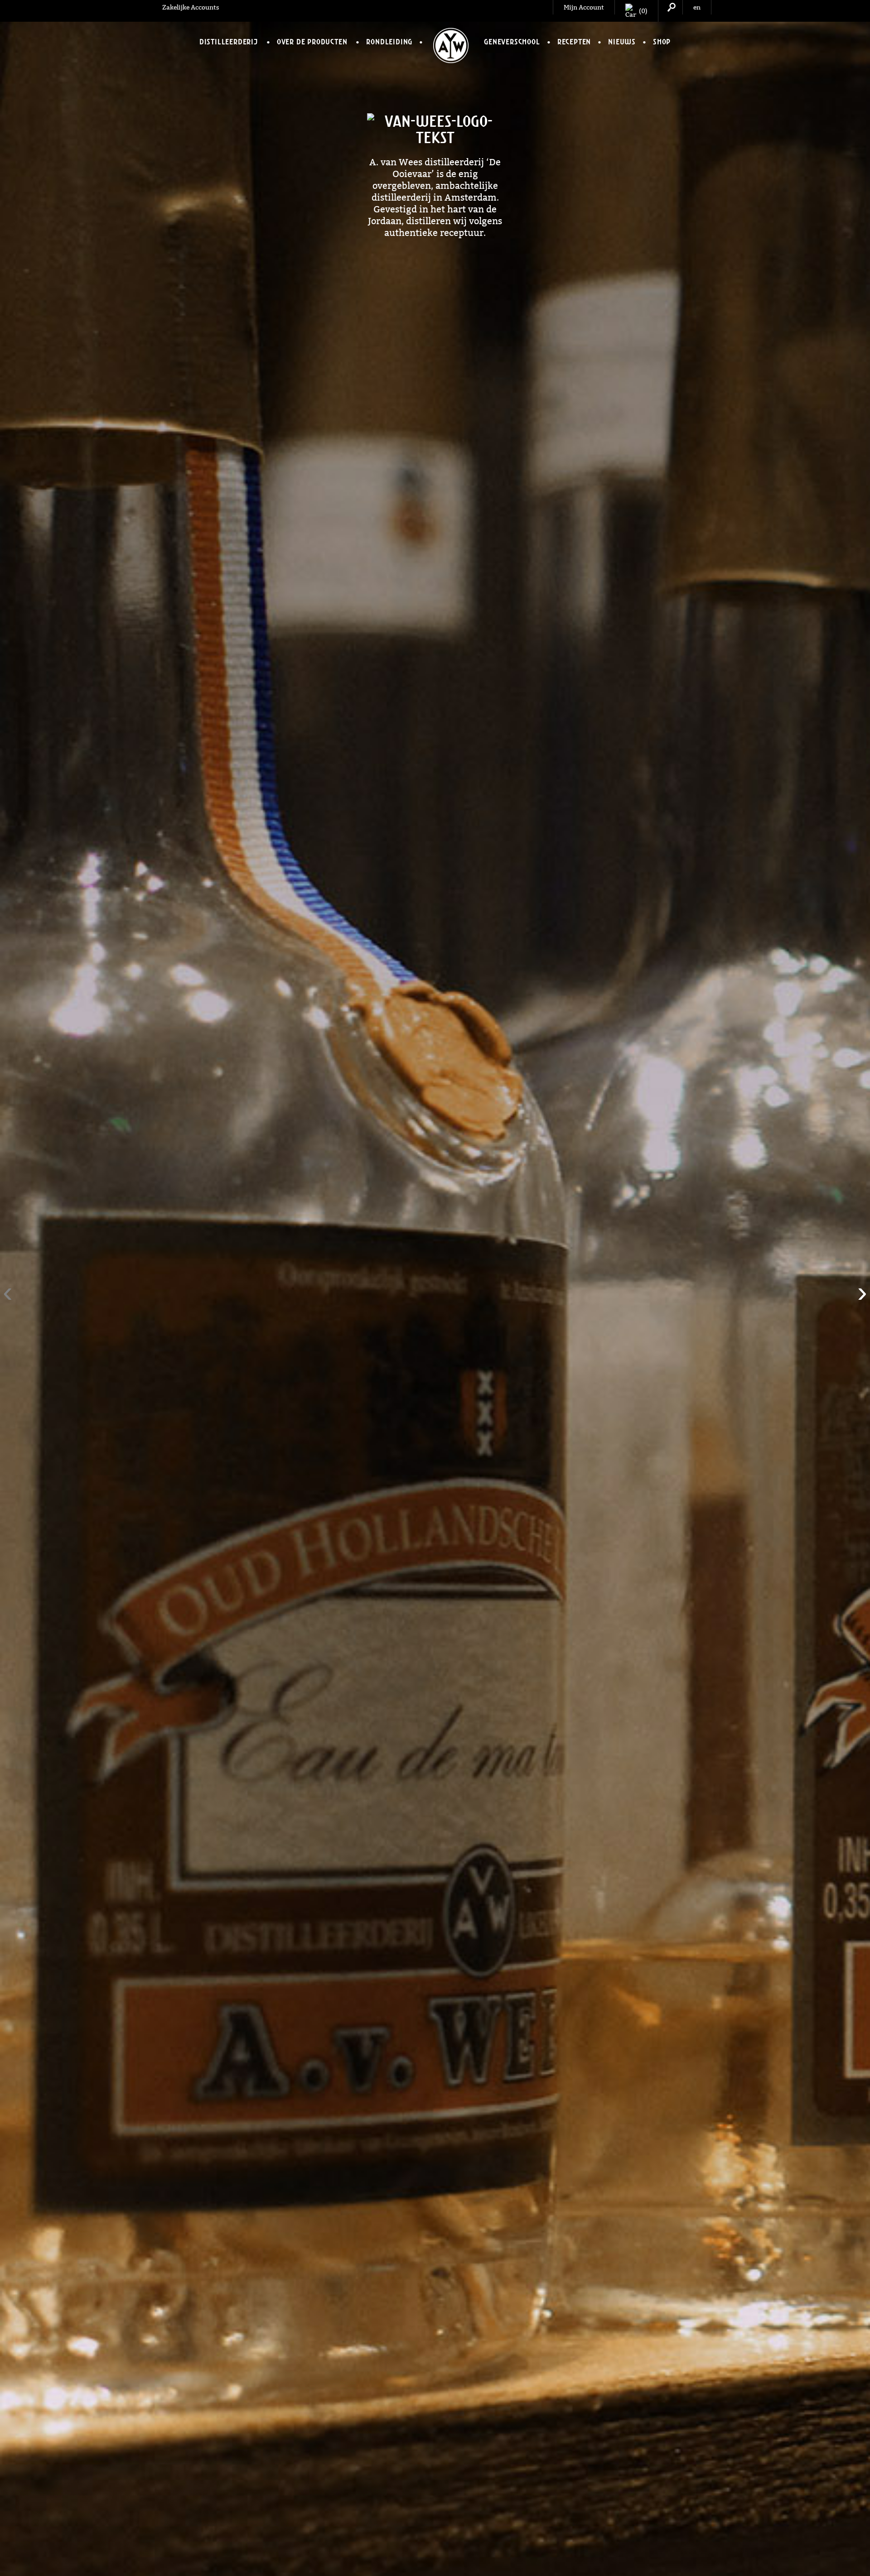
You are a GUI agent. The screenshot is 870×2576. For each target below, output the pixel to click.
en (697, 7)
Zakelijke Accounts (191, 7)
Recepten (574, 42)
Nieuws (622, 42)
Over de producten (312, 42)
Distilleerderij (229, 42)
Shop (662, 42)
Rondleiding (389, 42)
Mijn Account (584, 7)
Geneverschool (512, 42)
